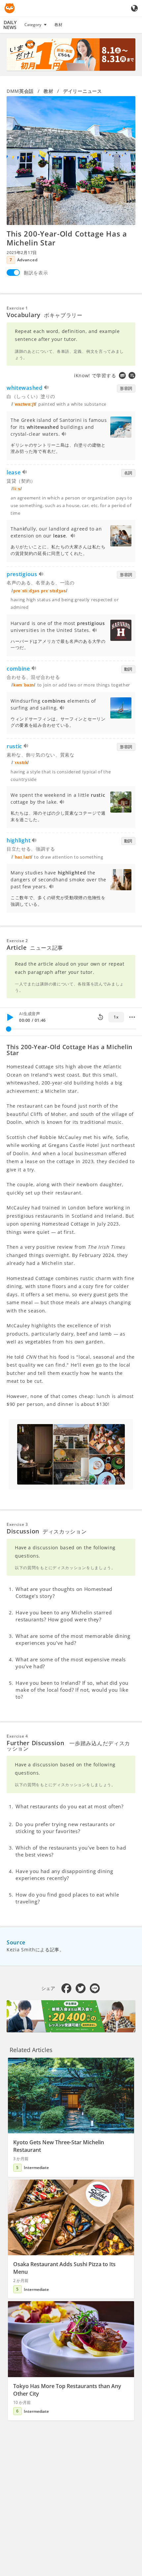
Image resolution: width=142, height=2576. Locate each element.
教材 (58, 25)
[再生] (10, 1017)
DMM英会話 (20, 91)
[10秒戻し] (100, 1017)
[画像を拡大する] (71, 161)
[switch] (13, 273)
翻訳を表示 (36, 273)
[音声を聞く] (47, 388)
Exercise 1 (17, 308)
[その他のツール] (132, 1017)
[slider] (9, 1029)
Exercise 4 (17, 1736)
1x (116, 1017)
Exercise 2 (17, 941)
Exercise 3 (17, 1524)
